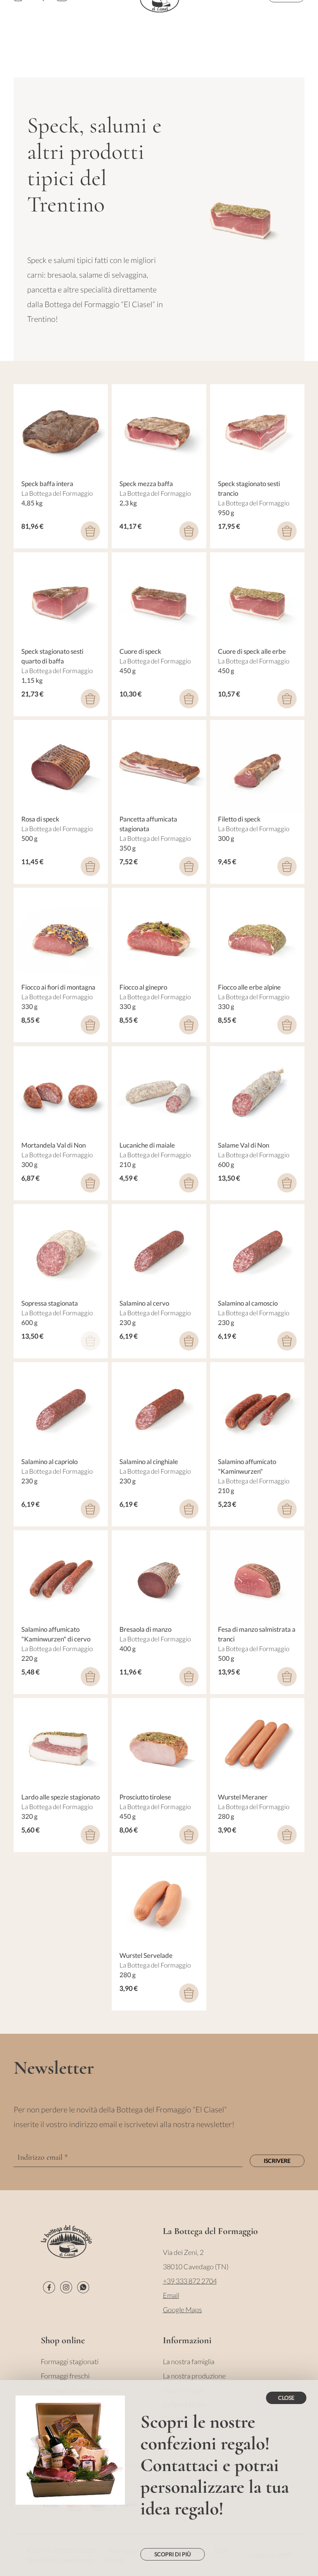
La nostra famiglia (189, 2361)
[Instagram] (66, 2287)
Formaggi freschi (65, 2376)
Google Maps (182, 2310)
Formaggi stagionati (70, 2361)
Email (171, 2295)
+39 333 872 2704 (190, 2281)
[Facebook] (49, 2287)
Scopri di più (173, 2554)
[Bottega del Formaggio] (66, 2242)
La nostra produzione (194, 2376)
